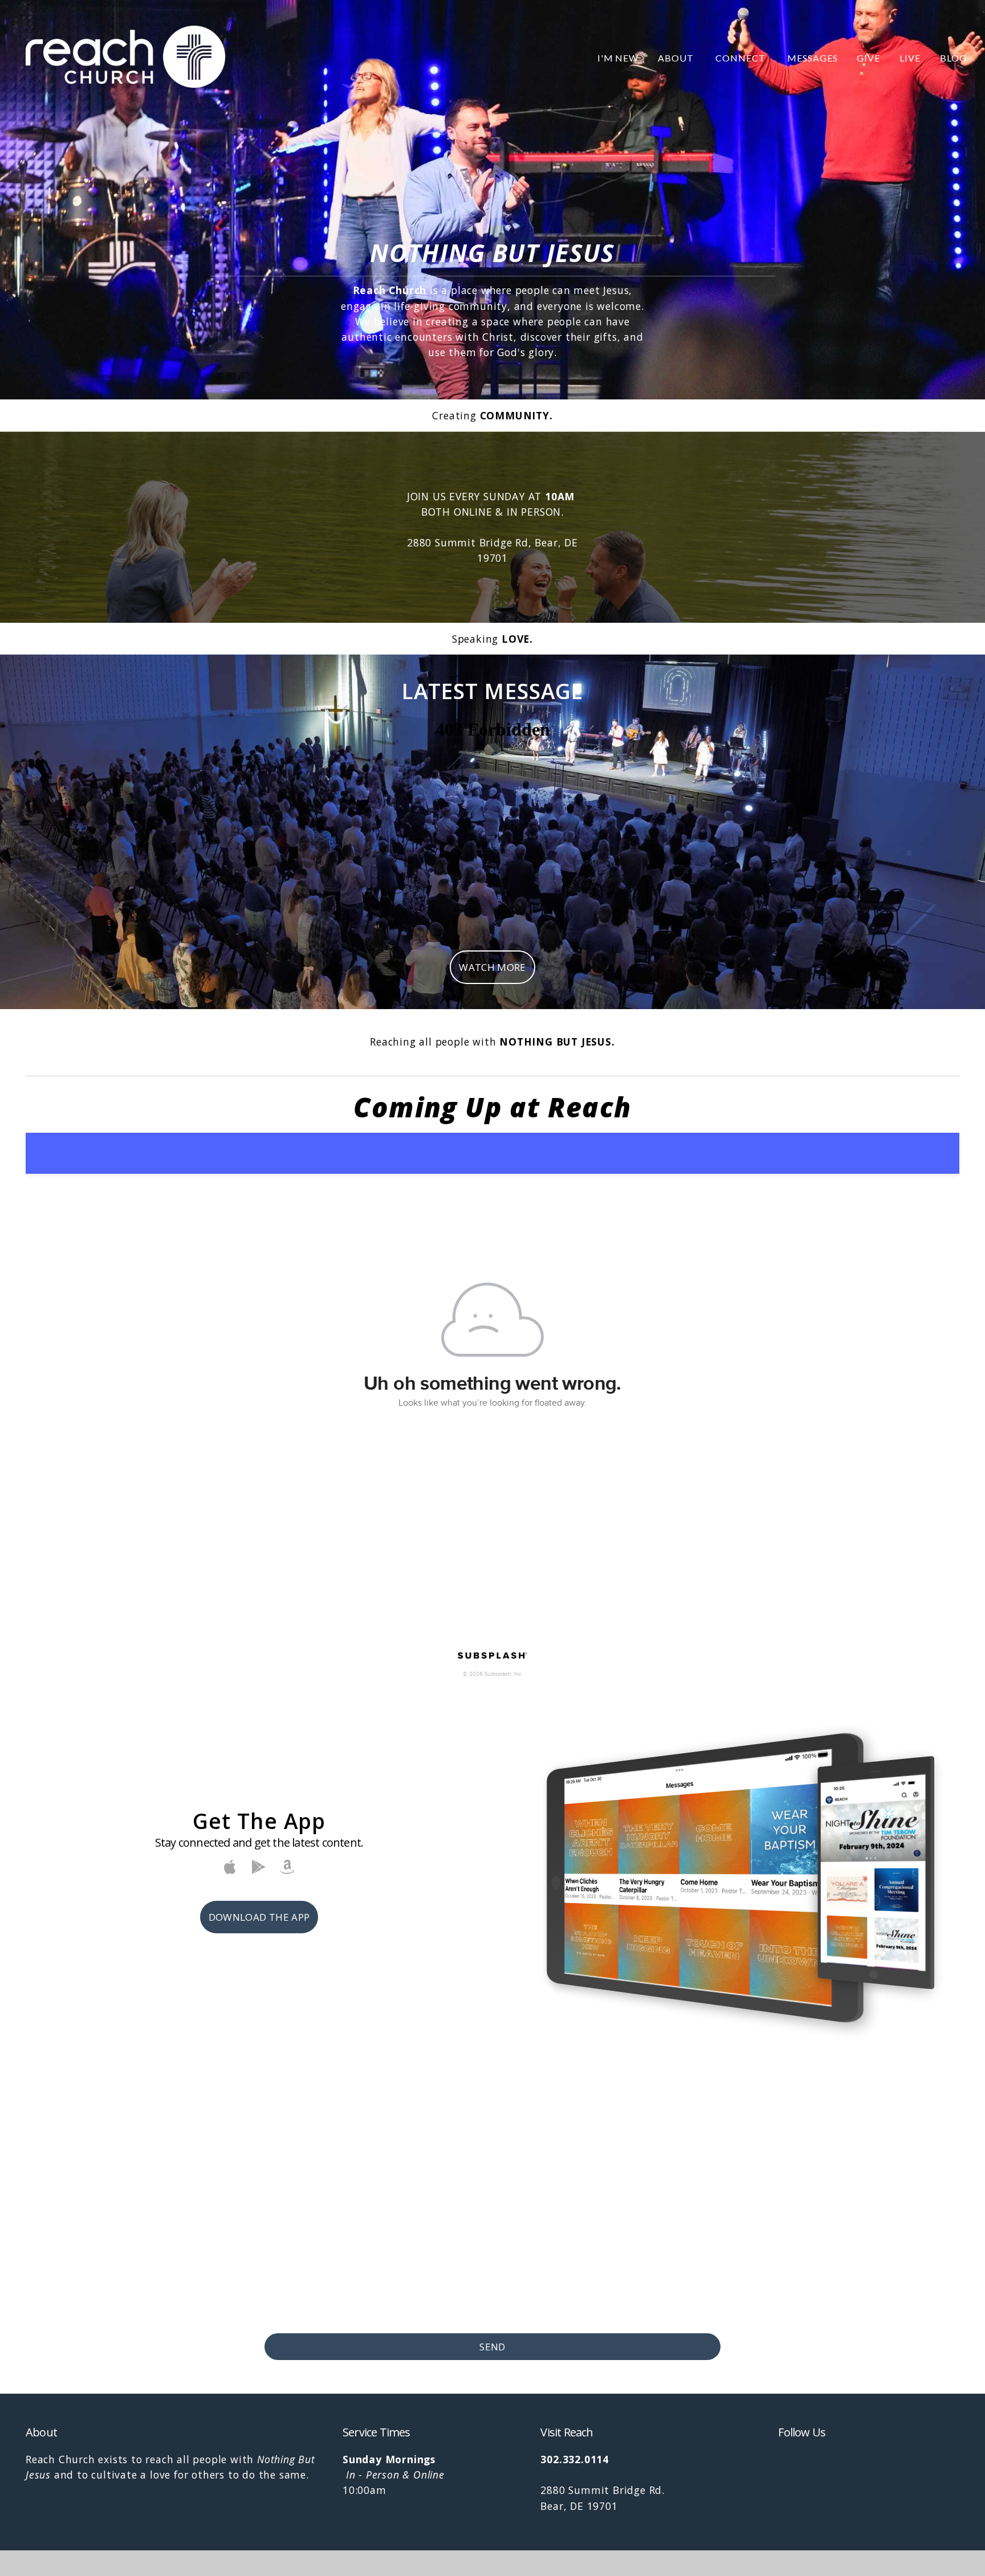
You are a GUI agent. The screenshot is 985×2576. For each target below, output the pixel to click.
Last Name (519, 2152)
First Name (292, 2152)
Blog (953, 58)
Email (278, 2201)
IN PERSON (534, 512)
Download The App (259, 1917)
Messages (813, 58)
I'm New (618, 58)
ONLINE (473, 512)
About (677, 58)
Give (868, 58)
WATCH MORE (492, 967)
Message (286, 2250)
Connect (742, 58)
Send (492, 2347)
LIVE (910, 58)
